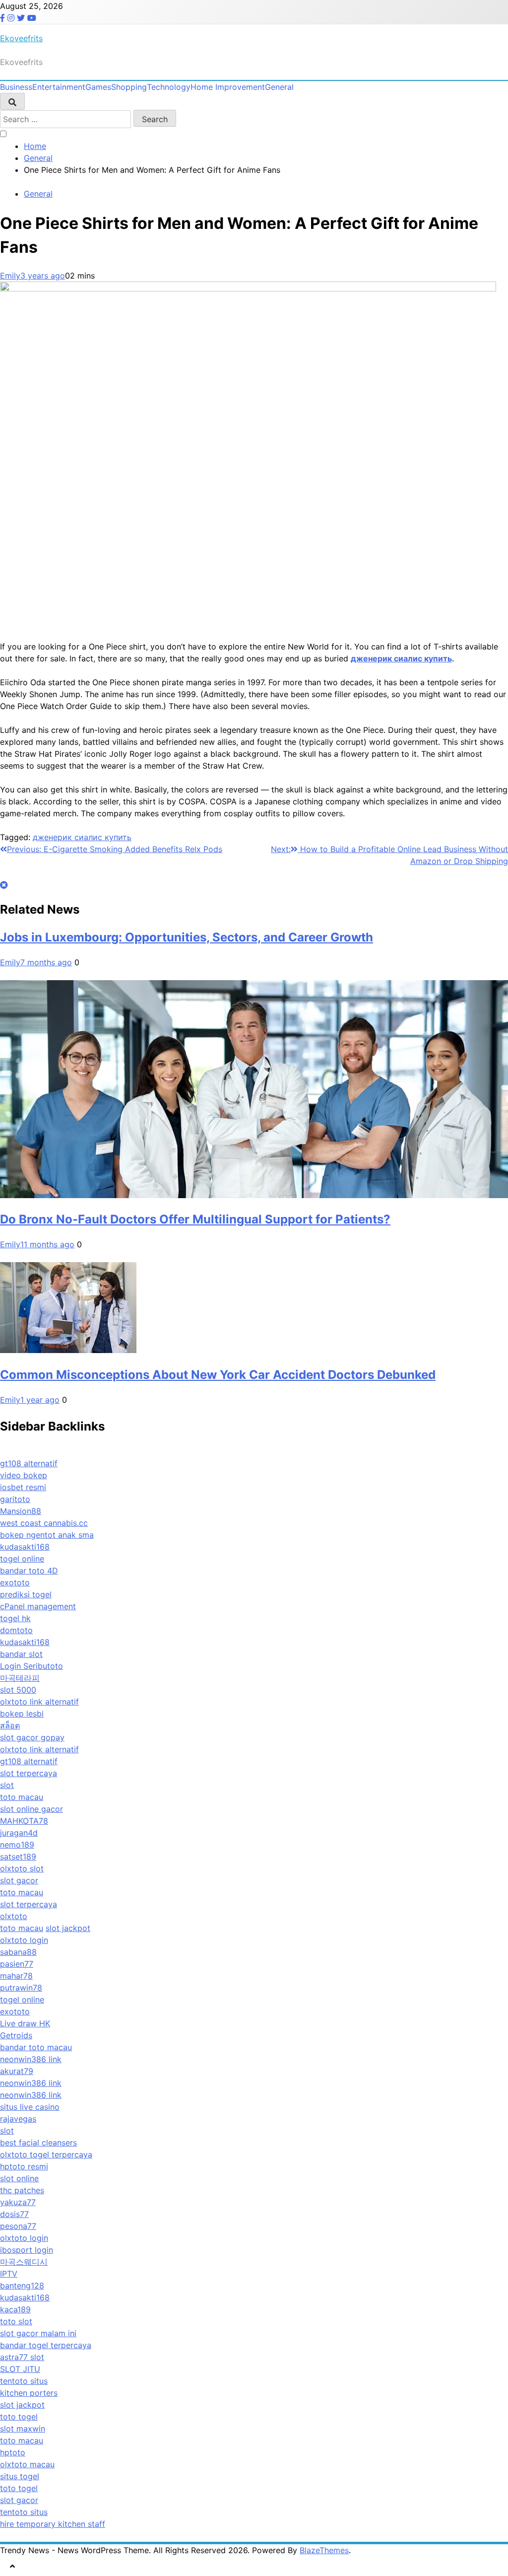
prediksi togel (26, 1594)
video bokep (24, 1475)
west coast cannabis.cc (44, 1523)
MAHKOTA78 (24, 1821)
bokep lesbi (22, 1714)
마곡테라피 (20, 1678)
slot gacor (19, 1880)
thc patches (22, 2190)
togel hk (15, 1618)
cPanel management (38, 1606)
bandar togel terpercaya (46, 2345)
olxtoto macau (27, 2464)
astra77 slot (22, 2357)
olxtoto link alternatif (39, 1702)
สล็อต (10, 1725)
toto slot (16, 2321)
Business (16, 87)
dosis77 (14, 2214)
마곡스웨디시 (24, 2262)
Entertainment (59, 87)
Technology (169, 87)
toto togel (19, 2417)
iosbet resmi (23, 1487)
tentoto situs (24, 2381)
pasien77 (17, 1964)
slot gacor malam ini (38, 2333)
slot (7, 1785)
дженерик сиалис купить (82, 837)
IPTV (9, 2274)
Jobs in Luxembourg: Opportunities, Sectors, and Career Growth (187, 937)
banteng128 (22, 2286)
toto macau (22, 1797)
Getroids (16, 2035)
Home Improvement (228, 87)
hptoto (13, 2452)
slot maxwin (23, 2429)
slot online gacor (32, 1809)
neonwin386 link (31, 2059)
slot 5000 (18, 1690)
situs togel (20, 2476)
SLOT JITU (20, 2369)
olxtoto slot (22, 1868)
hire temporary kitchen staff (53, 2524)
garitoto (15, 1499)
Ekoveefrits (21, 38)
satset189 (18, 1857)
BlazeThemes (324, 2550)
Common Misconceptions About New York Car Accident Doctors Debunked (218, 1375)
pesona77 (18, 2226)
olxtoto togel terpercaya (46, 2154)
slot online (19, 2178)
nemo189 (17, 1845)
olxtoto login (24, 1940)
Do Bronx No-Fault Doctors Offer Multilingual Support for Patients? (195, 1219)
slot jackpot (68, 1928)
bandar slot (21, 1654)
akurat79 (17, 2071)
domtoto (16, 1630)
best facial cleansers (38, 2143)
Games (98, 87)
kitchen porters (29, 2393)
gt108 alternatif (29, 1463)
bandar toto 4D (29, 1571)
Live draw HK (25, 2023)
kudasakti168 (25, 1547)
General (279, 87)
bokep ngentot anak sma (47, 1535)
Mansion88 (21, 1511)
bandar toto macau (36, 2047)
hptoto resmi (24, 2166)
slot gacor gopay (32, 1737)
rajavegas (18, 2119)
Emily (10, 276)
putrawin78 (21, 1988)
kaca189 (15, 2309)
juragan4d (19, 1833)
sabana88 (18, 1952)
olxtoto (14, 1916)
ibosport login (27, 2250)
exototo (15, 1582)
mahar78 (16, 1976)
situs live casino (30, 2107)
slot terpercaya (29, 1773)
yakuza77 (18, 2202)
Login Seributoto (32, 1666)
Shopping (129, 87)
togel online (22, 1559)
